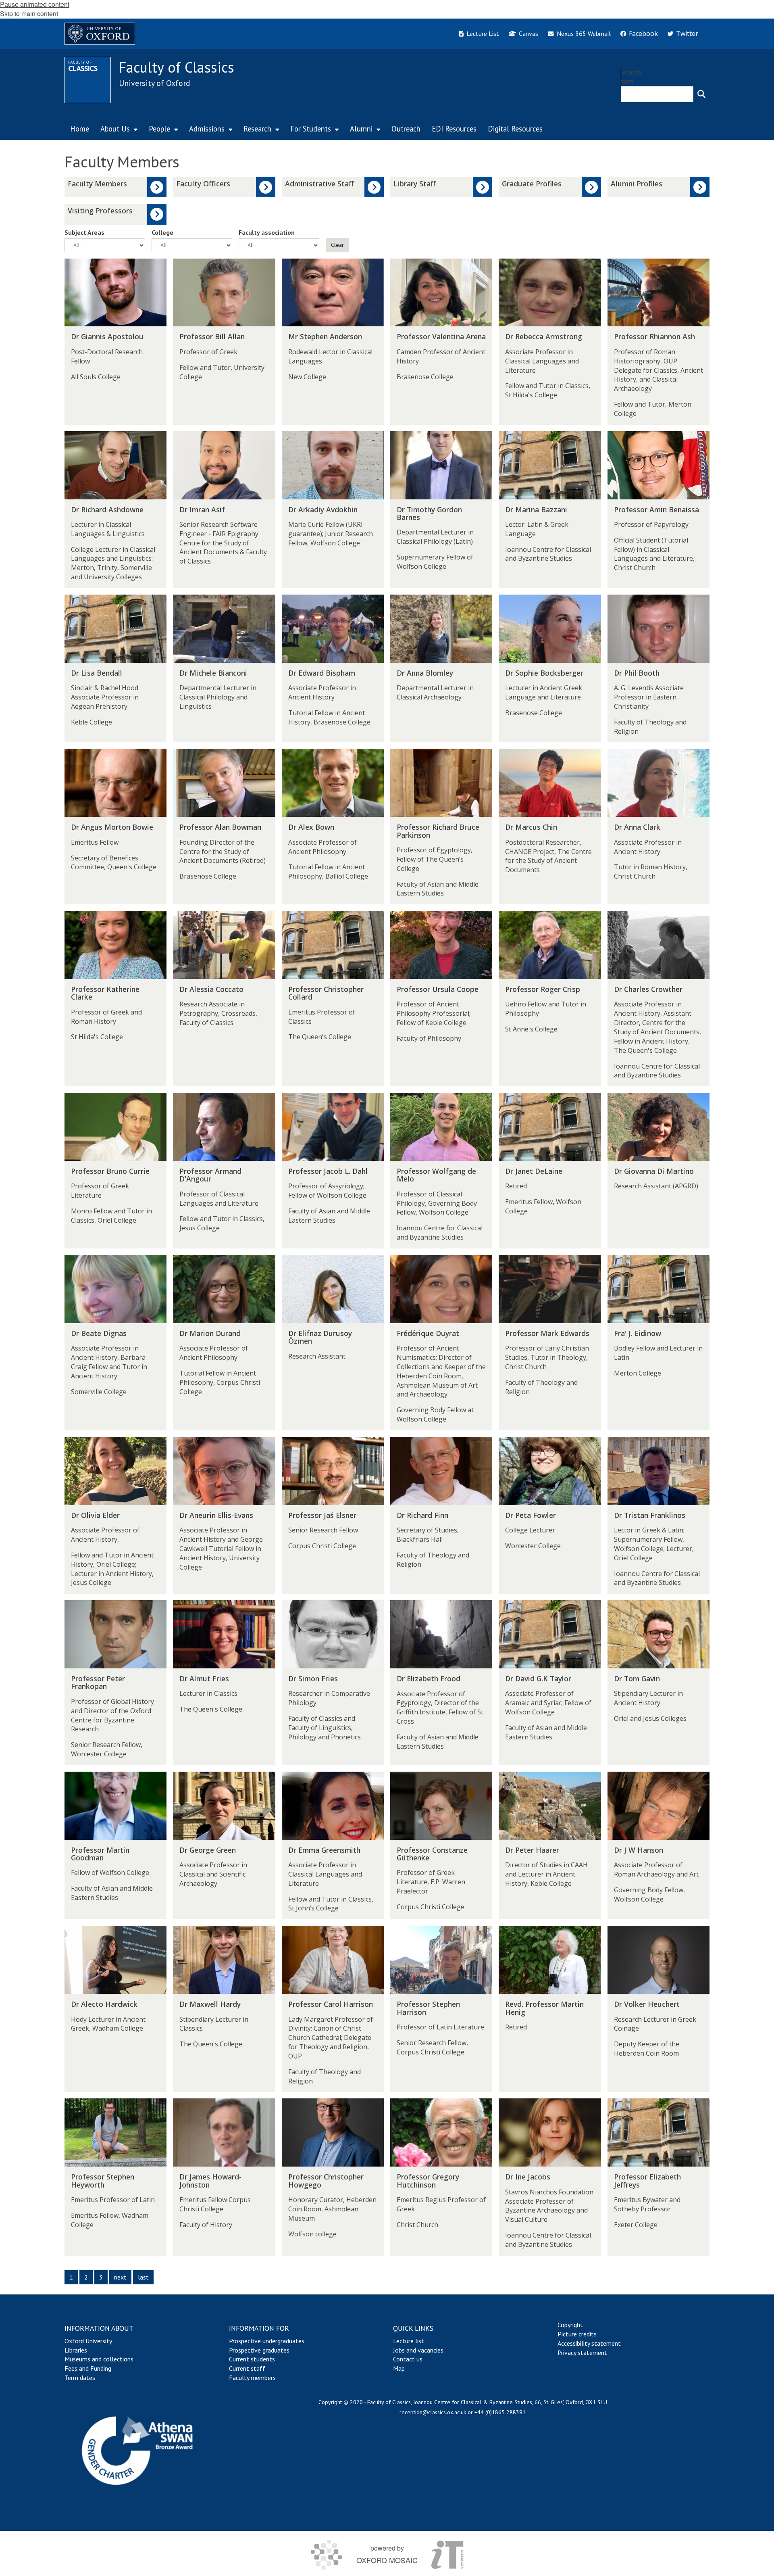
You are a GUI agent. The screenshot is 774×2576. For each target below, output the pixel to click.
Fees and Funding (88, 2368)
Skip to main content (29, 14)
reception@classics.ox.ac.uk (433, 2412)
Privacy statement (582, 2353)
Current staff (247, 2368)
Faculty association (267, 232)
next (120, 2277)
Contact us (408, 2359)
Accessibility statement (589, 2343)
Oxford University (88, 2341)
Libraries (76, 2350)
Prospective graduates (259, 2350)
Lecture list (409, 2341)
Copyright (570, 2325)
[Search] (701, 94)
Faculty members (252, 2378)
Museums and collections (99, 2359)
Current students (252, 2359)
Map (399, 2368)
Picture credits (577, 2334)
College (162, 232)
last (143, 2277)
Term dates (80, 2378)
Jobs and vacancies (418, 2350)
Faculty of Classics (177, 67)
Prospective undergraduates (267, 2341)
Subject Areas (84, 232)
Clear (337, 245)
